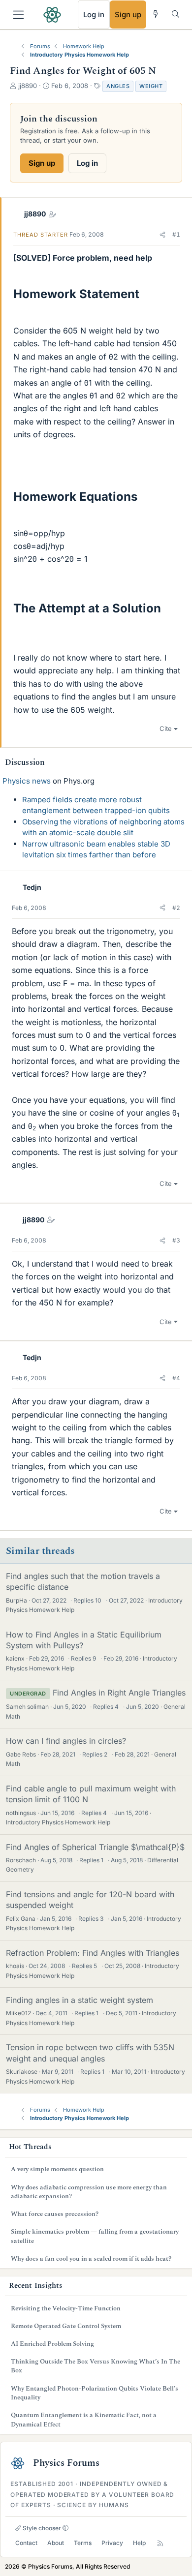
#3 (176, 1240)
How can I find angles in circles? (66, 1741)
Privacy (112, 2543)
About (56, 2543)
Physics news (27, 781)
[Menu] (18, 15)
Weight (151, 86)
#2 (176, 908)
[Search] (176, 14)
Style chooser (41, 2528)
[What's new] (156, 14)
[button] (162, 235)
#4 (176, 1378)
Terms (83, 2543)
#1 (176, 234)
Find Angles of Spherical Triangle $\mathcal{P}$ (95, 1847)
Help (139, 2543)
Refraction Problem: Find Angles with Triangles (93, 1953)
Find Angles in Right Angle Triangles (119, 1693)
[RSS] (160, 2543)
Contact (26, 2543)
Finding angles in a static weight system (80, 2000)
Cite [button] (166, 728)
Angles (118, 86)
